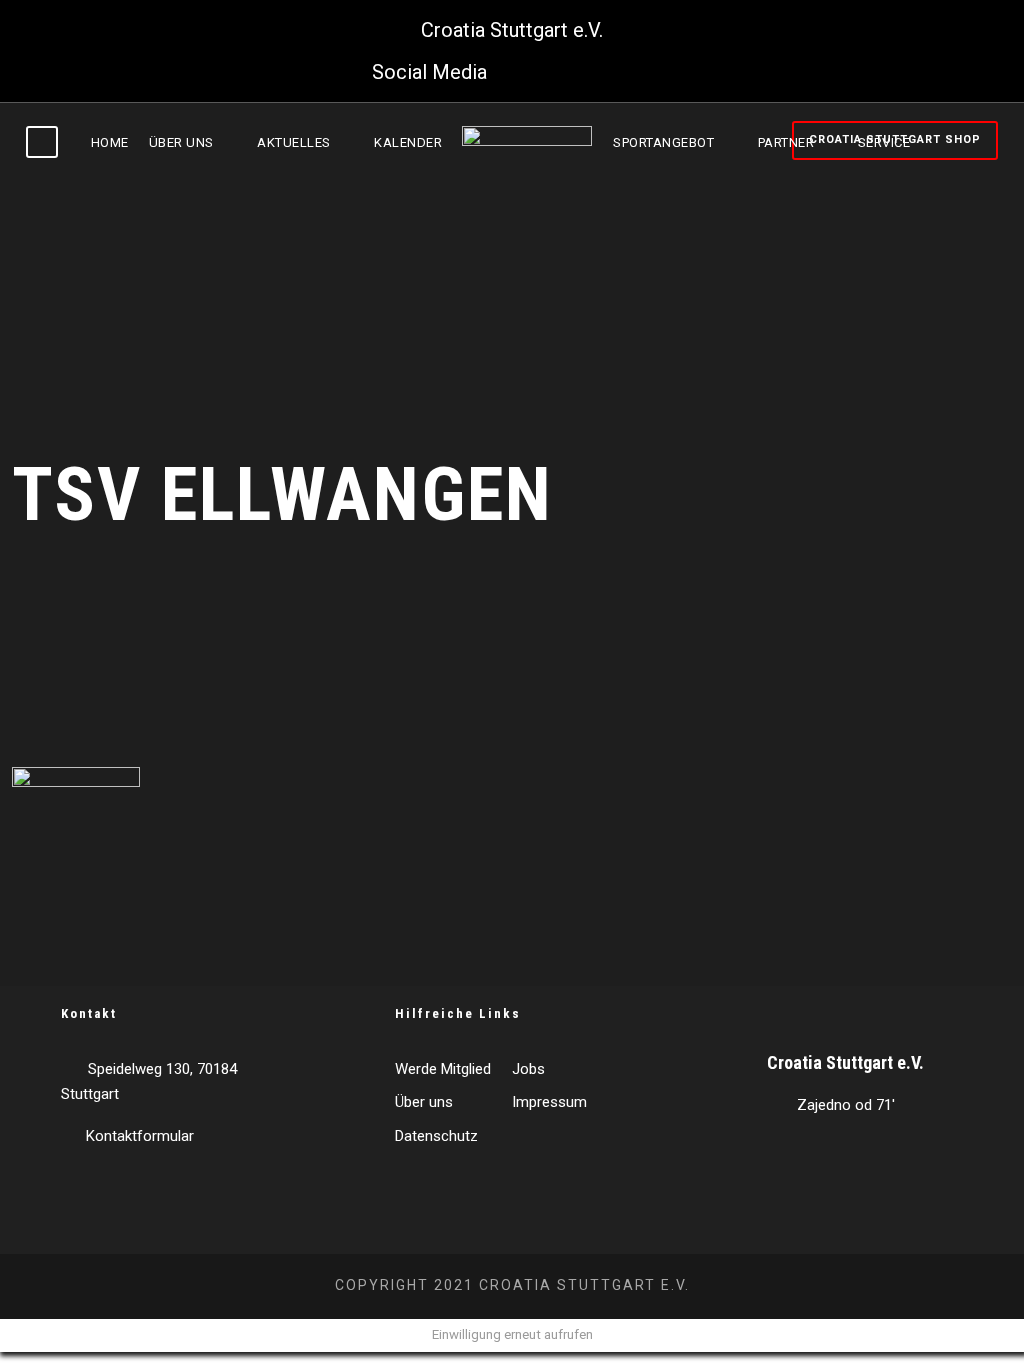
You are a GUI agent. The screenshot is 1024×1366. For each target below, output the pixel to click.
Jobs (528, 1069)
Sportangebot (663, 142)
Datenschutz (436, 1136)
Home (110, 142)
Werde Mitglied (443, 1069)
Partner (786, 142)
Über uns (181, 142)
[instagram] (643, 72)
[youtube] (602, 72)
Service (884, 142)
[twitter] (561, 72)
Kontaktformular (140, 1136)
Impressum (549, 1102)
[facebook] (520, 72)
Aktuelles (294, 142)
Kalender (408, 142)
